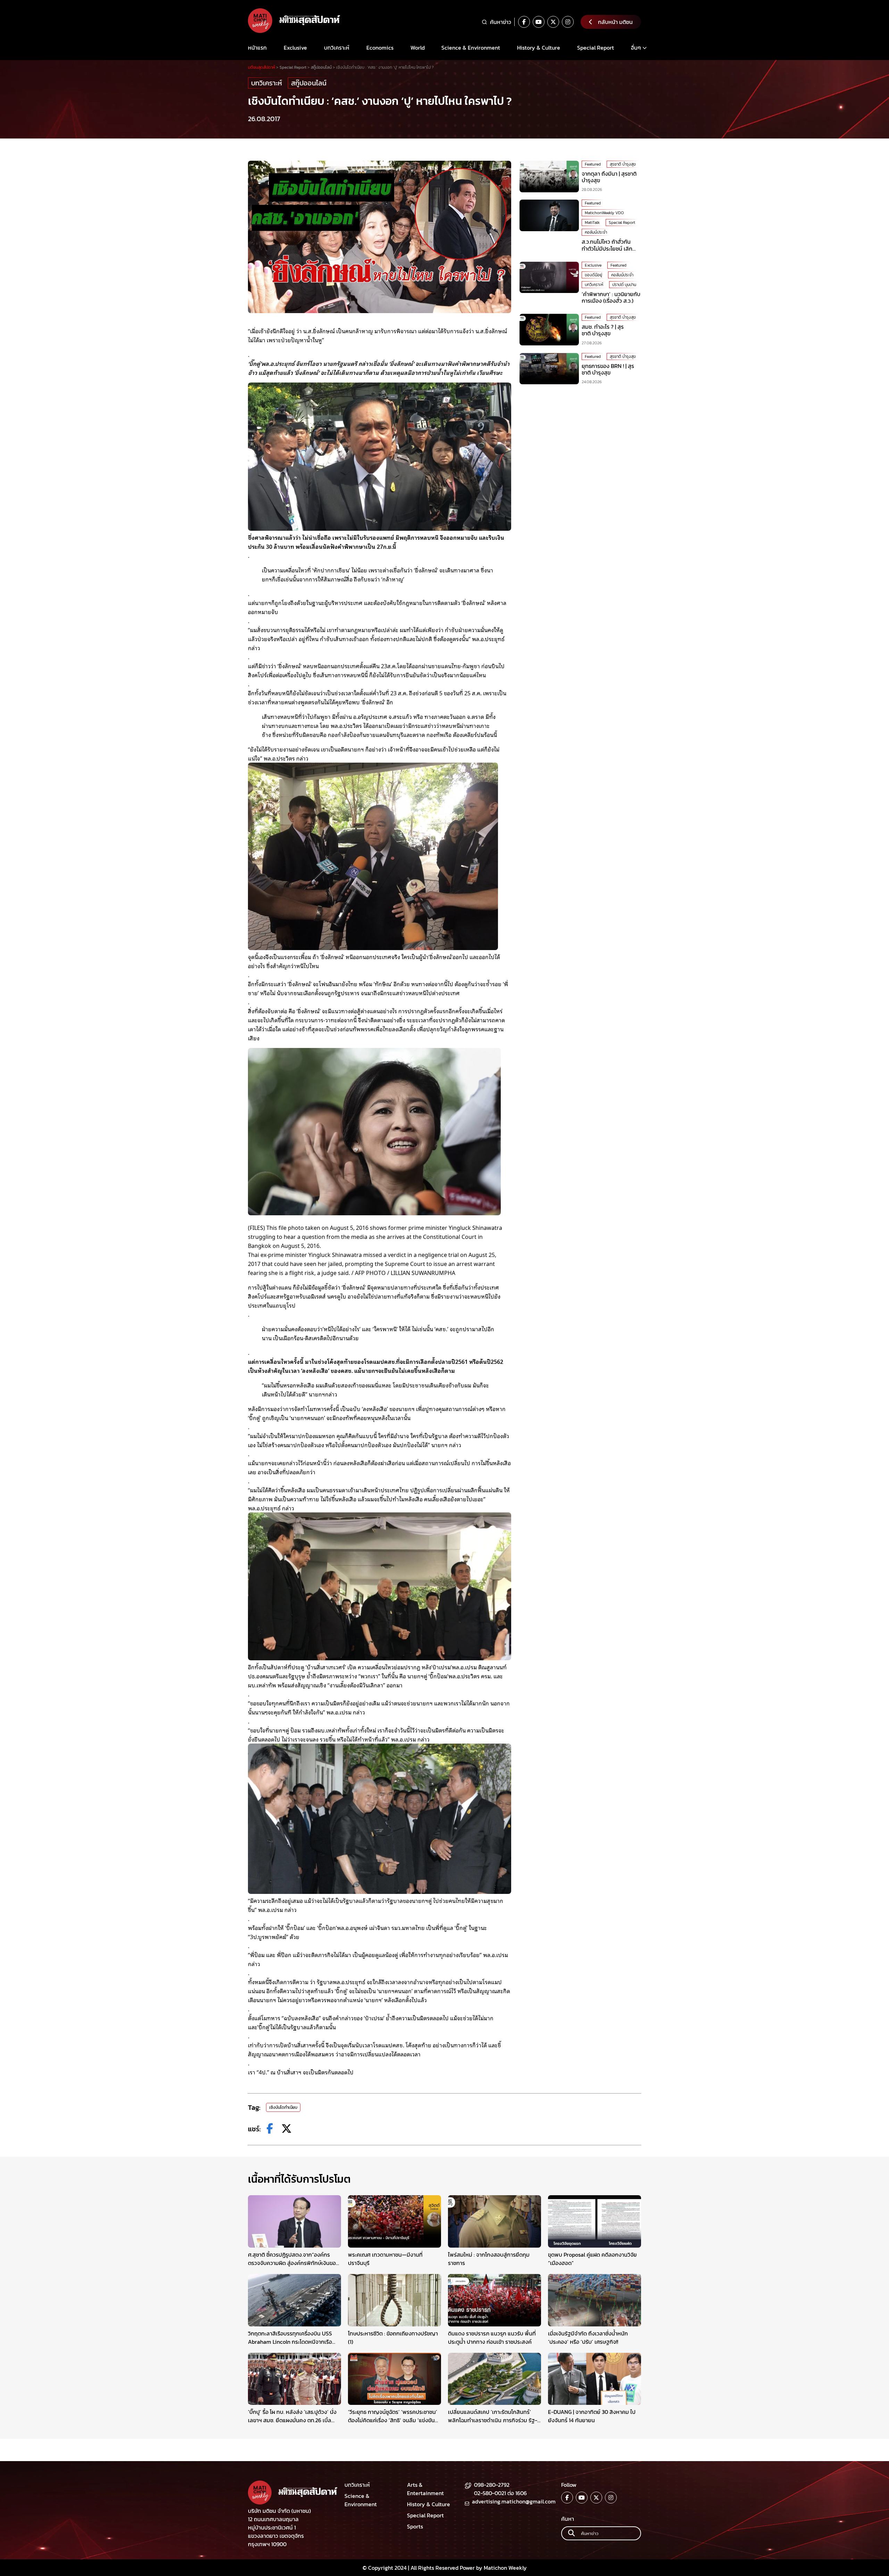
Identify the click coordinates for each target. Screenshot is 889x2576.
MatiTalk (592, 223)
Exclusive (295, 48)
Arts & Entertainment (425, 2489)
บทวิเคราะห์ (337, 48)
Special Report (596, 48)
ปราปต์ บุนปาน (624, 285)
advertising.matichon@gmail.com (514, 2501)
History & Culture (539, 48)
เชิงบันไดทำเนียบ (283, 2107)
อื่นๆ (636, 48)
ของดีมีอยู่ (593, 275)
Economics (380, 48)
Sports (415, 2526)
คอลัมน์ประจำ (596, 232)
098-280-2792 (492, 2485)
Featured (593, 164)
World (418, 48)
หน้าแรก (257, 48)
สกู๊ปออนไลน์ (309, 83)
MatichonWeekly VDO (604, 213)
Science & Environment (471, 48)
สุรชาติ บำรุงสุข (623, 164)
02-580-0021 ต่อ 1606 (500, 2493)
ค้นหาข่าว (501, 22)
